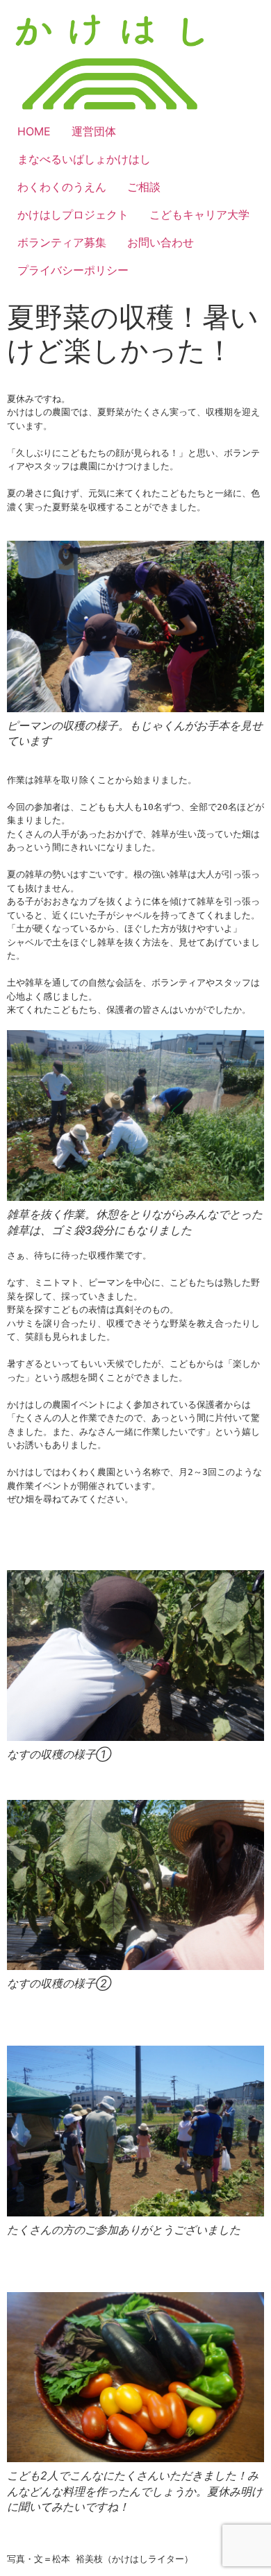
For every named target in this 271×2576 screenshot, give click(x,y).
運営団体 (94, 131)
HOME (34, 131)
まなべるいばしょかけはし (84, 159)
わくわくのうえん (62, 187)
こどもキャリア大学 (199, 214)
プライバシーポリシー (73, 270)
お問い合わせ (161, 242)
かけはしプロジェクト (73, 214)
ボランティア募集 (62, 242)
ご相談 (144, 187)
